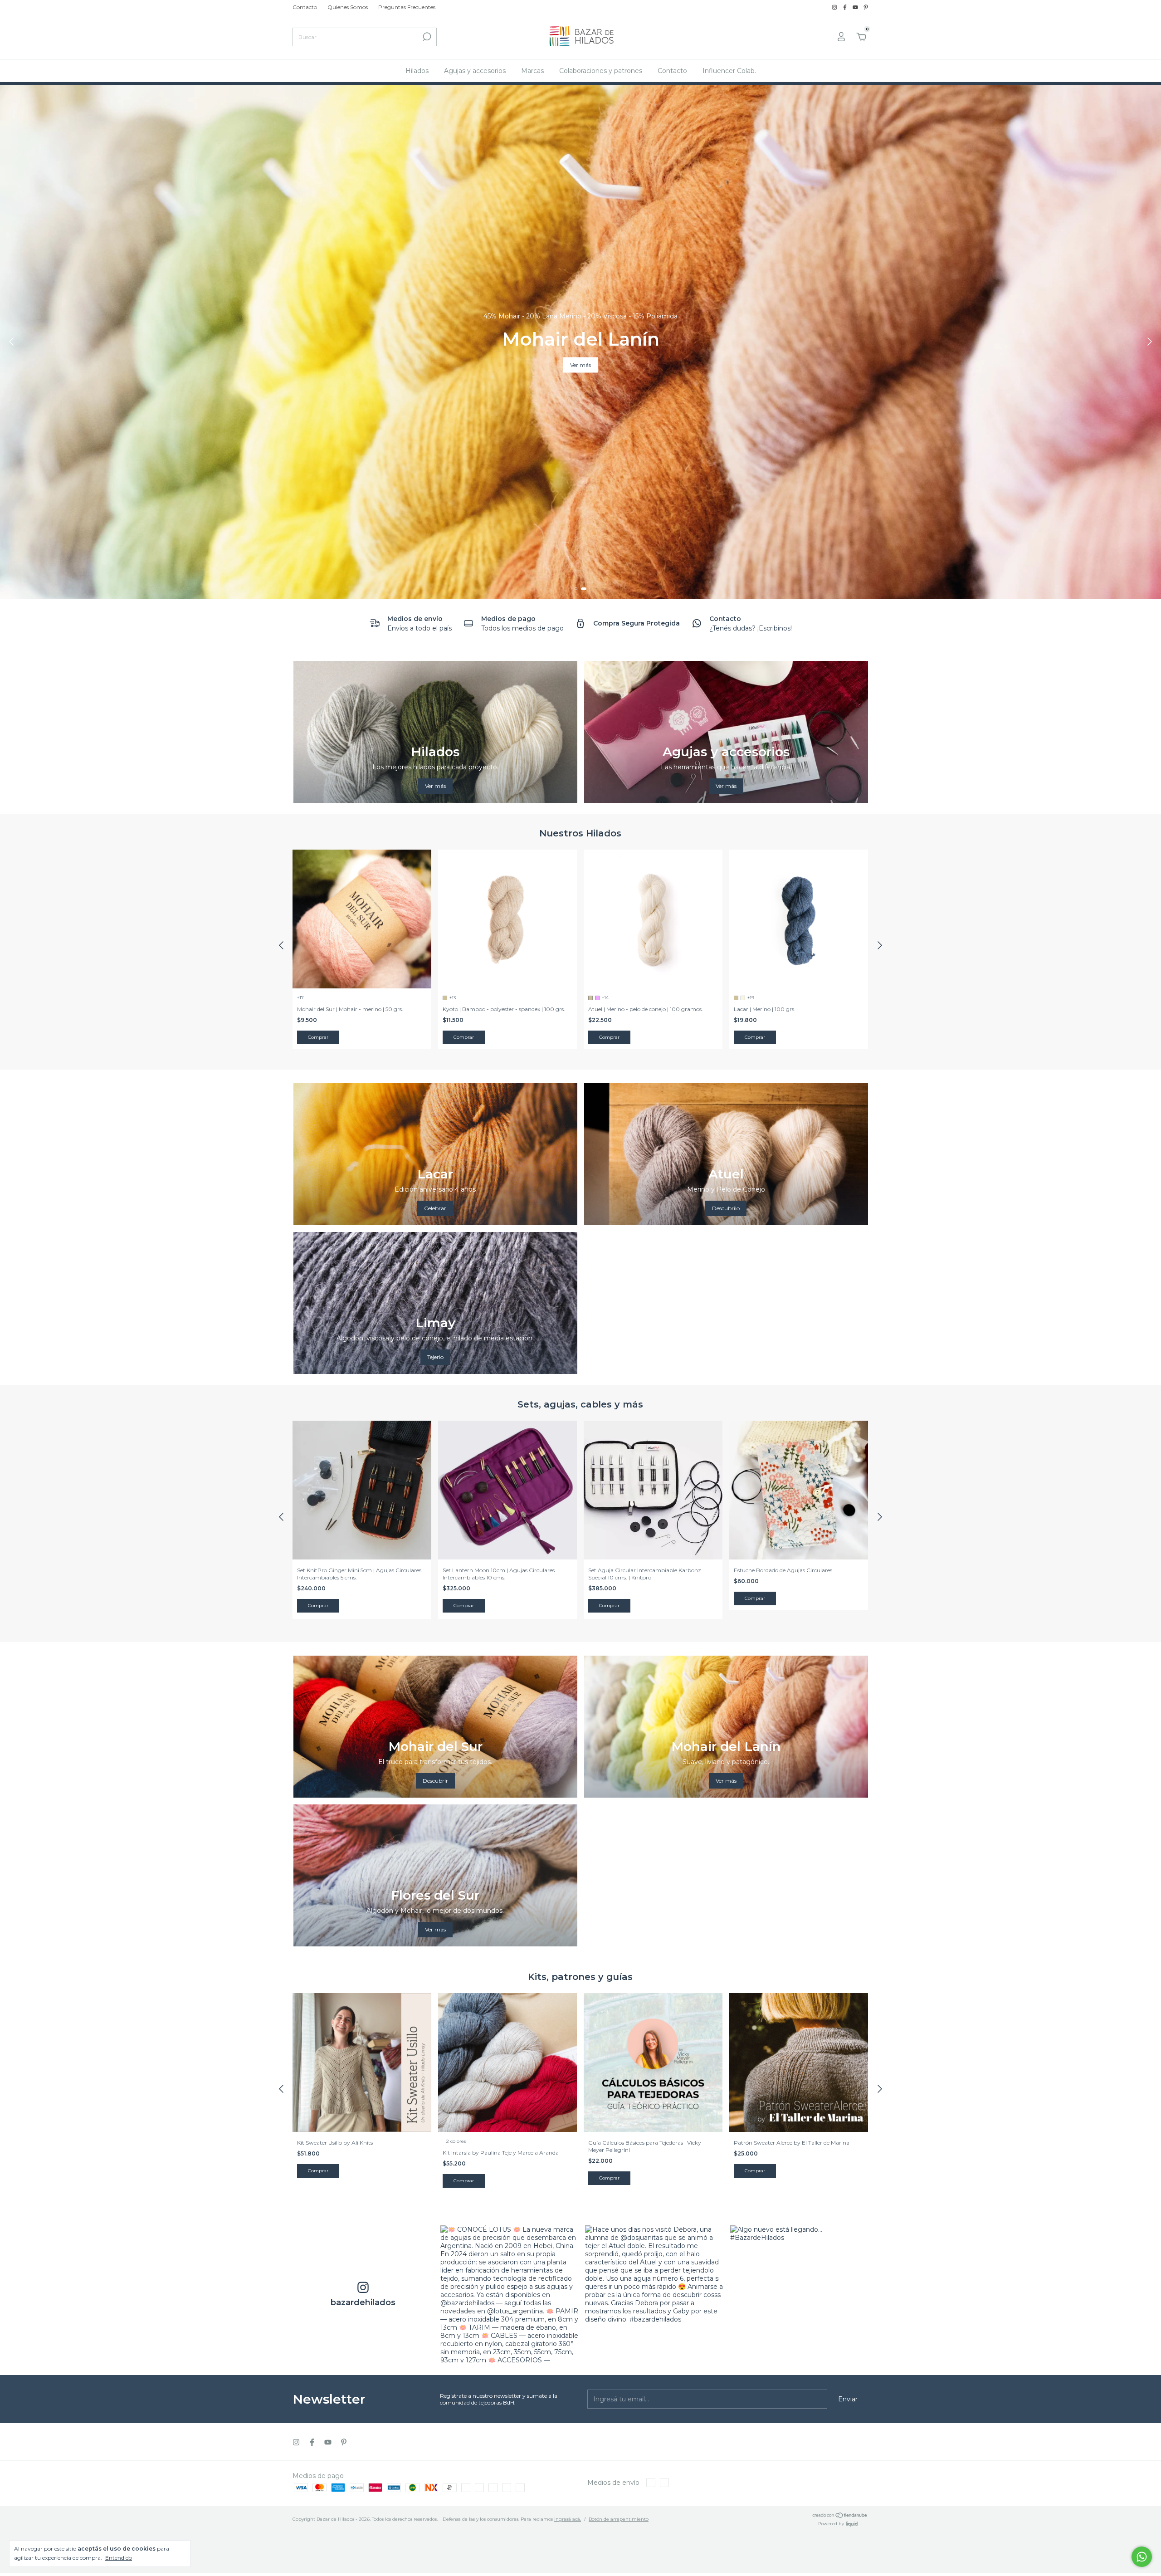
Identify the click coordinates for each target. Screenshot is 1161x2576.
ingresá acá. (568, 2519)
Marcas (532, 71)
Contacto (305, 7)
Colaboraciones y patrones (601, 71)
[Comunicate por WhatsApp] (1142, 2557)
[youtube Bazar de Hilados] (856, 7)
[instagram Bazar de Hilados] (835, 7)
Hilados (417, 71)
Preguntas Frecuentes (407, 7)
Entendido (119, 2558)
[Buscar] (426, 37)
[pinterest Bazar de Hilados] (866, 7)
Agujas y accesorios (475, 71)
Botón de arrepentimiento (619, 2519)
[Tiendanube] (840, 2516)
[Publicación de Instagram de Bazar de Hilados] (509, 2294)
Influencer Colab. (729, 71)
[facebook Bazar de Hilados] (846, 7)
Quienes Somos (348, 7)
